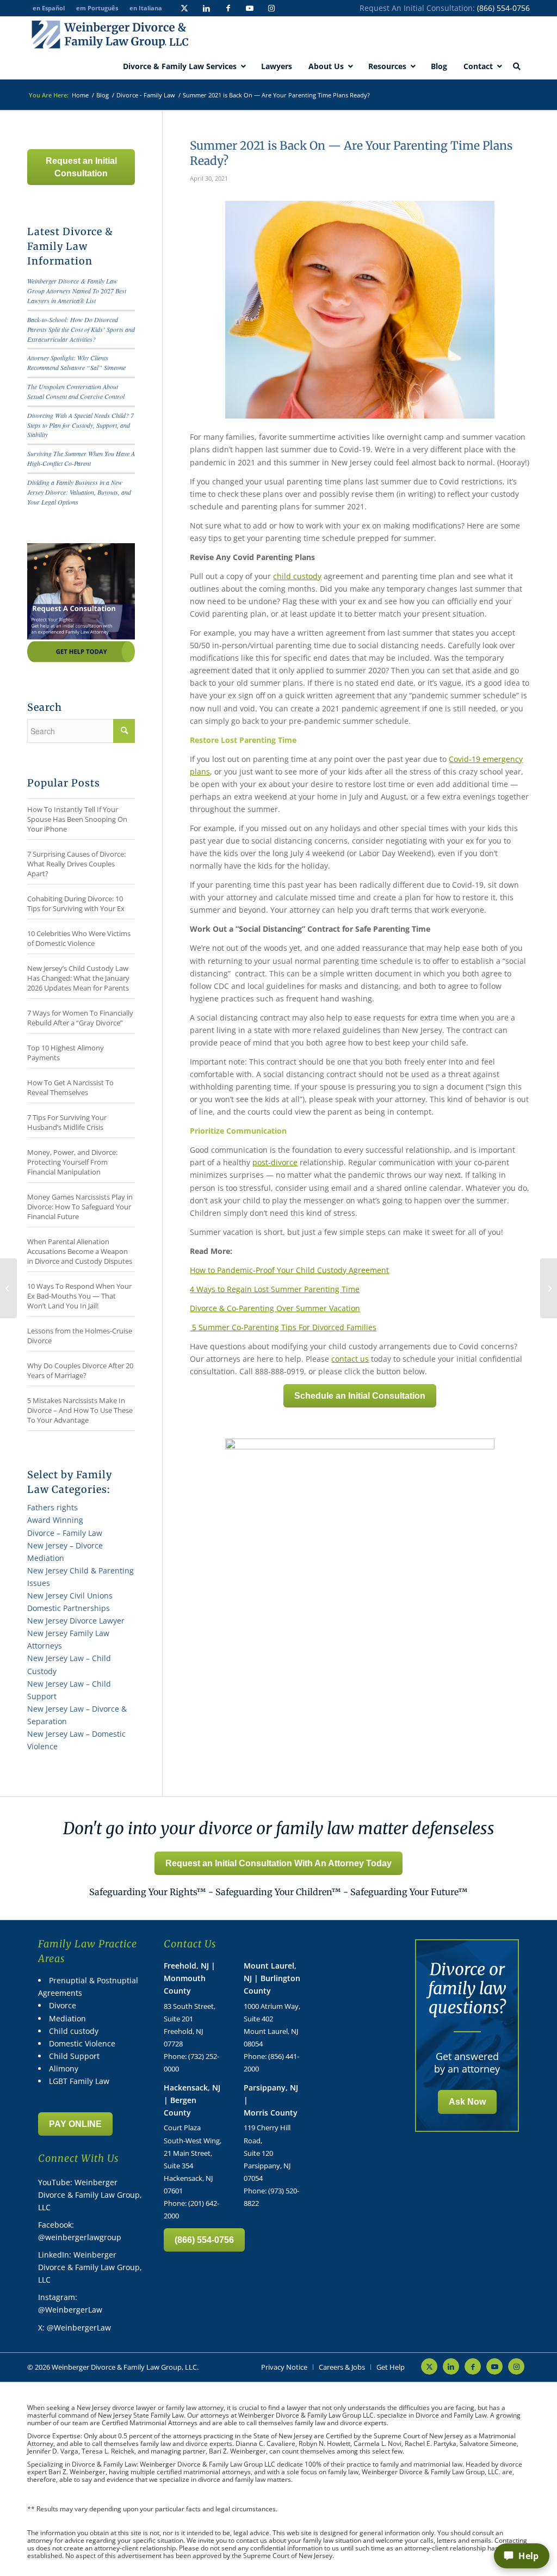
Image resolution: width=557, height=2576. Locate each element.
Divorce (63, 2005)
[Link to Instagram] (271, 8)
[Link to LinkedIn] (206, 8)
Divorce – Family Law (65, 1533)
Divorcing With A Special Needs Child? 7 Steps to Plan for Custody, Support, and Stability (81, 425)
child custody (297, 576)
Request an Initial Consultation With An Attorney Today (278, 1863)
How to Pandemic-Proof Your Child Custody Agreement (289, 1270)
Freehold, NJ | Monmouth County (190, 1978)
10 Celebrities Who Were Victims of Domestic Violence (79, 938)
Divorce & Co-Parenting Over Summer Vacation (275, 1308)
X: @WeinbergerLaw (75, 2328)
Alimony (64, 2068)
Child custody (74, 2031)
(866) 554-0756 (503, 8)
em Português (97, 8)
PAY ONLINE (75, 2124)
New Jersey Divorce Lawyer (76, 1621)
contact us (350, 1359)
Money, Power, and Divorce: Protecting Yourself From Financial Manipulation (72, 1162)
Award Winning (55, 1520)
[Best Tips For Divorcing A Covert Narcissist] (8, 1288)
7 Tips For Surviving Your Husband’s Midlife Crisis (67, 1122)
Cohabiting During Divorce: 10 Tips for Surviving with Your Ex (76, 903)
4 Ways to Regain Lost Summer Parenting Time (275, 1289)
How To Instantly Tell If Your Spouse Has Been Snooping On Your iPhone (77, 819)
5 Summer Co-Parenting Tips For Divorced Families (283, 1327)
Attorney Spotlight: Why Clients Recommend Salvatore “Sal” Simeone (76, 362)
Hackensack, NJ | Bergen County (192, 2100)
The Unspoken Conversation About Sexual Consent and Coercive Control (76, 391)
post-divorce (275, 1162)
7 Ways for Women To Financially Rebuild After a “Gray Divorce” (80, 1018)
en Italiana (146, 8)
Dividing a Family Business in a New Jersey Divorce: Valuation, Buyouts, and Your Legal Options (79, 492)
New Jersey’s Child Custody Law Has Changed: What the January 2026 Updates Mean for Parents (78, 978)
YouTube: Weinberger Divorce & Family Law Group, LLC (90, 2195)
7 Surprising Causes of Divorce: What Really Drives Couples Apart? (76, 864)
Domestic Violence (82, 2043)
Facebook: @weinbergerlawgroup (80, 2231)
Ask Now (467, 2102)
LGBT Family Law (79, 2081)
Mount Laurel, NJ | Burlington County (272, 1978)
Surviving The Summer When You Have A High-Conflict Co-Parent (81, 458)
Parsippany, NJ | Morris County (271, 2100)
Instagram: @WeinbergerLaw (70, 2303)
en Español (49, 8)
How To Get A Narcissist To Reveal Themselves (70, 1087)
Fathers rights (52, 1507)
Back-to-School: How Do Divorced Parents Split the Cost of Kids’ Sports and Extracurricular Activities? (81, 329)
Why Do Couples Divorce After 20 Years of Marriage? (80, 1370)
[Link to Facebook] (228, 8)
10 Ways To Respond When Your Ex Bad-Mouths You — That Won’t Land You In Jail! (79, 1296)
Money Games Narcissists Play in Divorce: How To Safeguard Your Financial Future (80, 1207)
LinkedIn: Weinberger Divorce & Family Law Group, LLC (90, 2267)
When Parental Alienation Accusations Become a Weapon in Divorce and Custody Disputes (80, 1251)
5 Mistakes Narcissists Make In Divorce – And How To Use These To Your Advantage (80, 1410)
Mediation (67, 2018)
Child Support (74, 2056)
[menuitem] (284, 2367)
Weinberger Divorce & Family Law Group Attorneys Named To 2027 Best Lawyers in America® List (77, 291)
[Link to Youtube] (250, 8)
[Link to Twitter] (184, 8)
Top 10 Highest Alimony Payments (66, 1053)
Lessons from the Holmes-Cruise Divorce (80, 1336)
